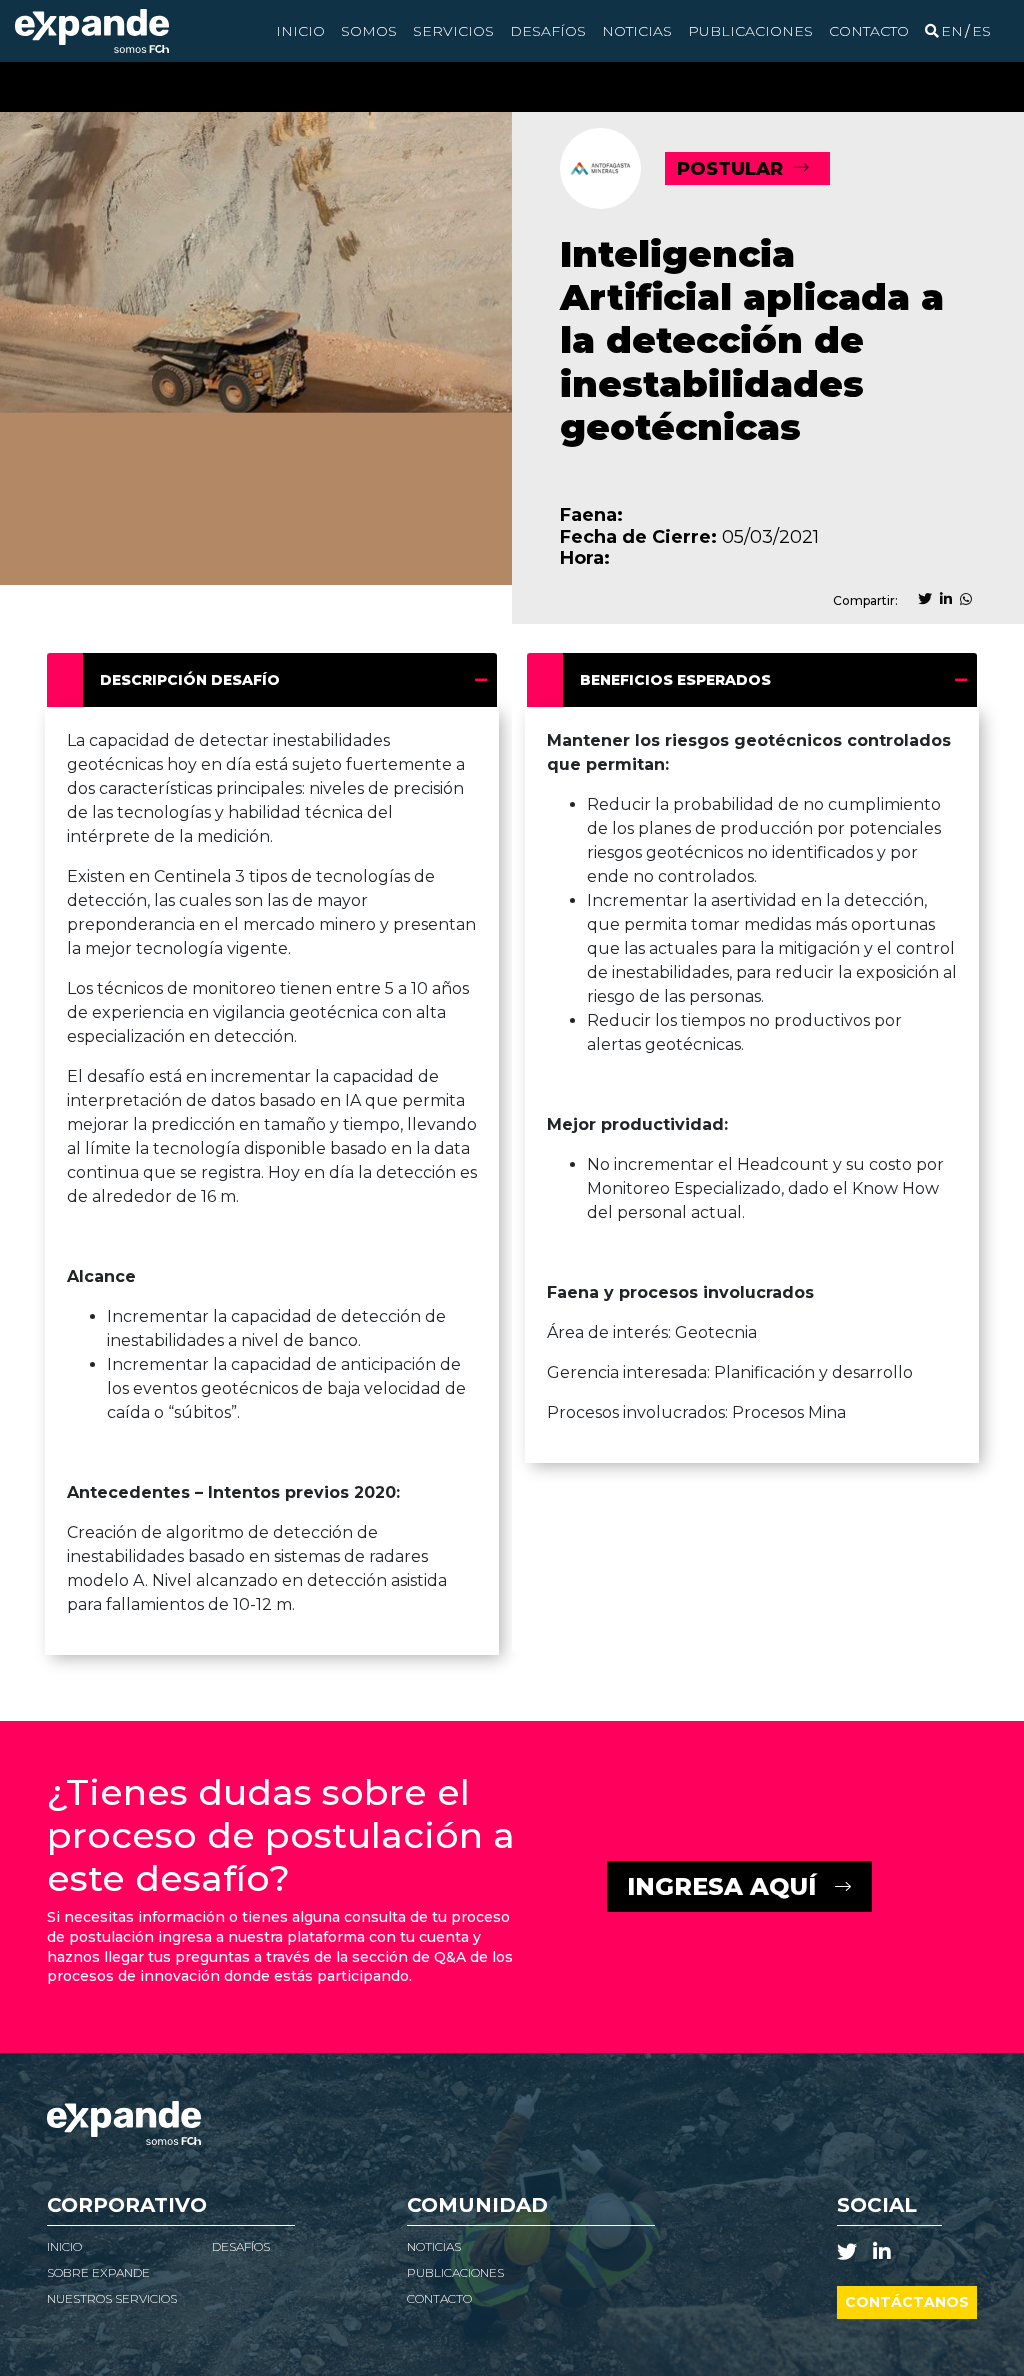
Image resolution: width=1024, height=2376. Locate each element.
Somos (369, 31)
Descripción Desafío (190, 680)
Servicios (453, 31)
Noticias (637, 31)
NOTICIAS (434, 2246)
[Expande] (92, 31)
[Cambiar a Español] (981, 31)
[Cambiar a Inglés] (952, 31)
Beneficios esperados (675, 680)
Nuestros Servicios (112, 2298)
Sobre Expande (98, 2272)
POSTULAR (730, 169)
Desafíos (548, 31)
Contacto (869, 31)
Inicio (300, 31)
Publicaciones (750, 31)
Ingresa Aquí (721, 1886)
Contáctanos (907, 2302)
